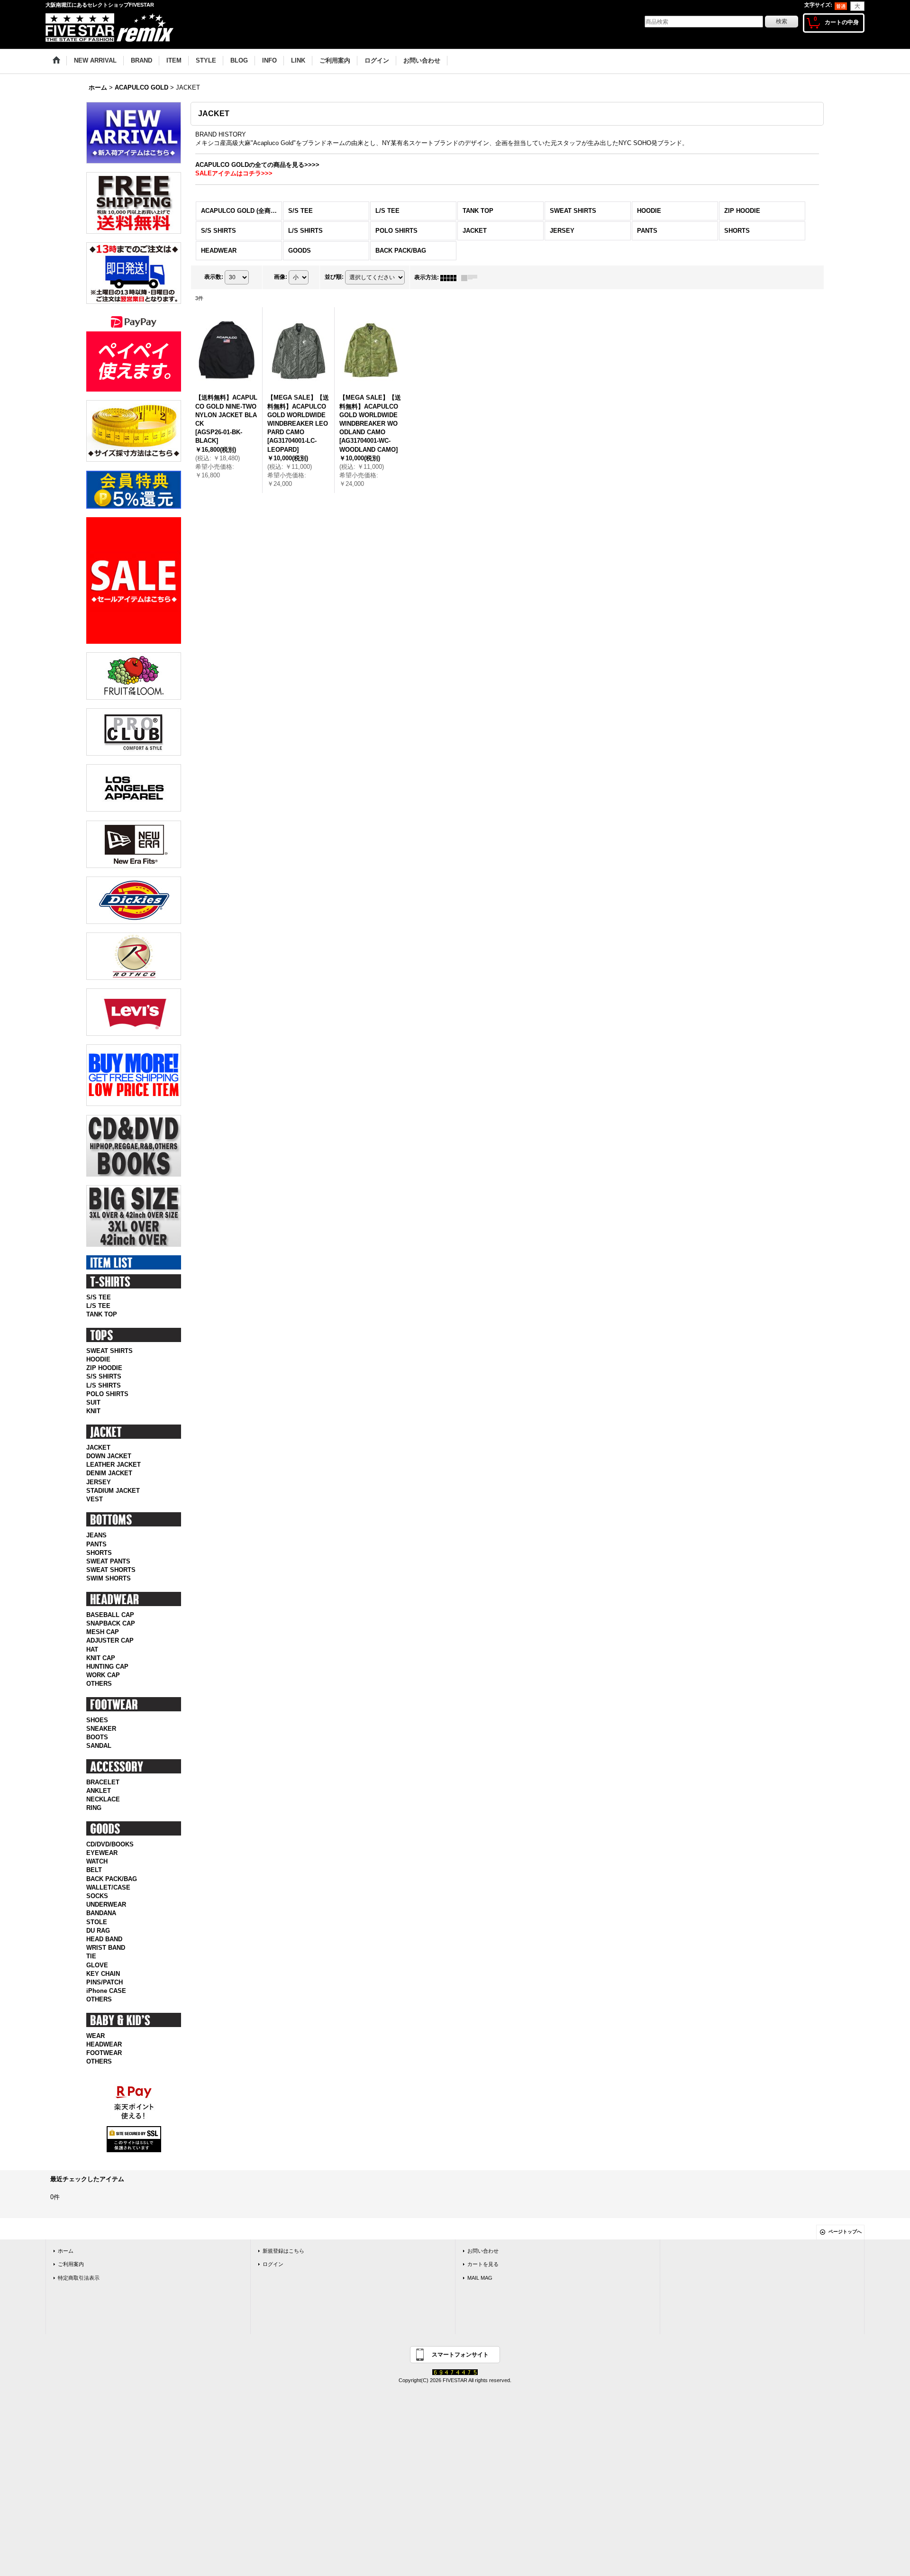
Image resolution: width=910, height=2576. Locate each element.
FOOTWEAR (104, 2053)
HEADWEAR (104, 2044)
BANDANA (101, 1913)
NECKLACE (103, 1799)
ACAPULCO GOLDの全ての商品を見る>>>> (257, 165)
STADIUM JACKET (113, 1491)
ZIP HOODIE (104, 1368)
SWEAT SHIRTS (109, 1351)
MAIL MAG (480, 2278)
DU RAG (98, 1931)
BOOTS (97, 1737)
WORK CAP (103, 1675)
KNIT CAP (101, 1658)
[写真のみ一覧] (451, 277)
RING (94, 1808)
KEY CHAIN (103, 1974)
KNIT (93, 1411)
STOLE (97, 1922)
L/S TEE (98, 1306)
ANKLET (99, 1791)
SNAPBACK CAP (111, 1623)
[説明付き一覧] (472, 277)
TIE (91, 1956)
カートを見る (483, 2264)
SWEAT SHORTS (111, 1570)
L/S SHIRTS (104, 1385)
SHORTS (99, 1553)
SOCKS (97, 1896)
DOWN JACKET (109, 1456)
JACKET (98, 1448)
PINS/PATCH (105, 1982)
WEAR (96, 2036)
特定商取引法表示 (79, 2278)
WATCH (97, 1861)
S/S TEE (99, 1297)
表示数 (214, 277)
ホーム (66, 2251)
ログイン (273, 2264)
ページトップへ (845, 2232)
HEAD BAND (104, 1939)
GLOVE (97, 1965)
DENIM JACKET (109, 1473)
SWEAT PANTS (108, 1561)
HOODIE (98, 1359)
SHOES (97, 1720)
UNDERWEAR (106, 1905)
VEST (95, 1499)
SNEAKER (101, 1729)
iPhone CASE (106, 1991)
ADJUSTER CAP (110, 1640)
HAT (92, 1649)
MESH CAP (103, 1632)
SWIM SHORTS (109, 1578)
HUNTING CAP (107, 1667)
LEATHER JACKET (114, 1465)
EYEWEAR (102, 1853)
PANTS (96, 1544)
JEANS (96, 1535)
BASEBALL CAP (110, 1615)
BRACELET (103, 1782)
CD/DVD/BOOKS (110, 1844)
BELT (94, 1870)
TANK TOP (102, 1314)
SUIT (93, 1402)
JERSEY (99, 1482)
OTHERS (99, 1684)
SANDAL (99, 1746)
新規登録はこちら (283, 2251)
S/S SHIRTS (104, 1376)
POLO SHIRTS (107, 1394)
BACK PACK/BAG (112, 1879)
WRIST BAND (106, 1948)
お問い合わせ (483, 2251)
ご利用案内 (71, 2264)
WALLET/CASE (108, 1887)
